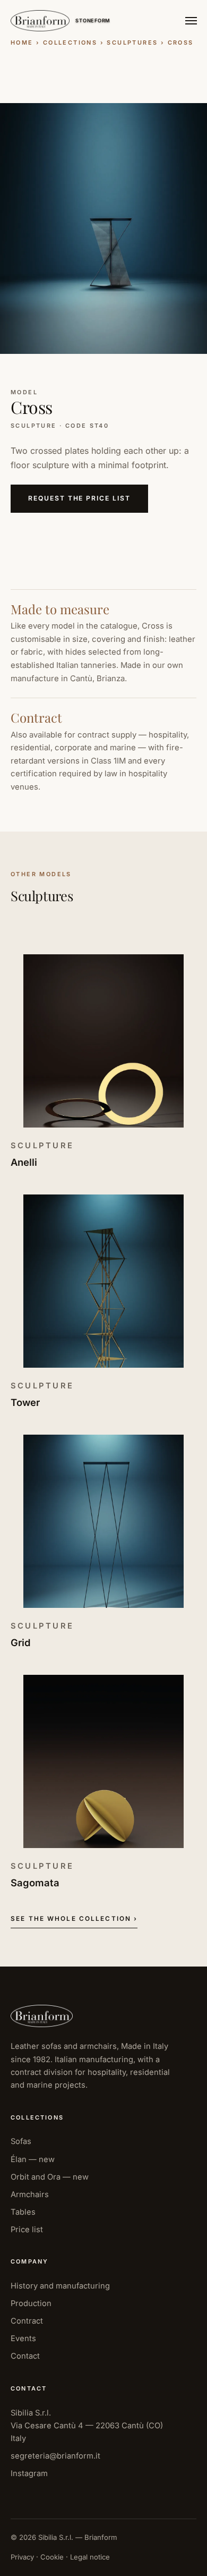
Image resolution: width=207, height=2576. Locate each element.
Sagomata (35, 1883)
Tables (23, 2212)
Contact (25, 2356)
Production (31, 2303)
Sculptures (132, 43)
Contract (27, 2321)
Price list (27, 2230)
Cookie (52, 2557)
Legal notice (90, 2557)
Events (23, 2338)
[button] (103, 228)
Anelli (24, 1162)
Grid (20, 1642)
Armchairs (30, 2194)
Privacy (22, 2557)
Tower (25, 1402)
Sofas (21, 2141)
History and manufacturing (60, 2286)
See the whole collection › (74, 1919)
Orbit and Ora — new (50, 2177)
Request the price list (79, 498)
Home (22, 43)
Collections (70, 43)
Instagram (29, 2473)
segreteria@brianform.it (55, 2456)
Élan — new (33, 2159)
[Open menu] (191, 21)
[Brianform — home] (40, 21)
